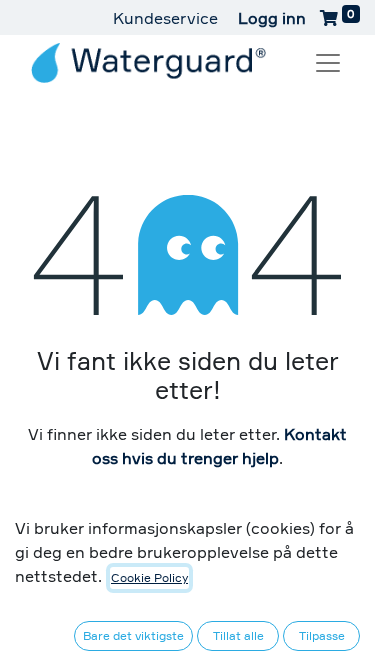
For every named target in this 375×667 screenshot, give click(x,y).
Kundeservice (165, 18)
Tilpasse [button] (322, 635)
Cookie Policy (149, 577)
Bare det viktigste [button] (133, 635)
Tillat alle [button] (238, 635)
